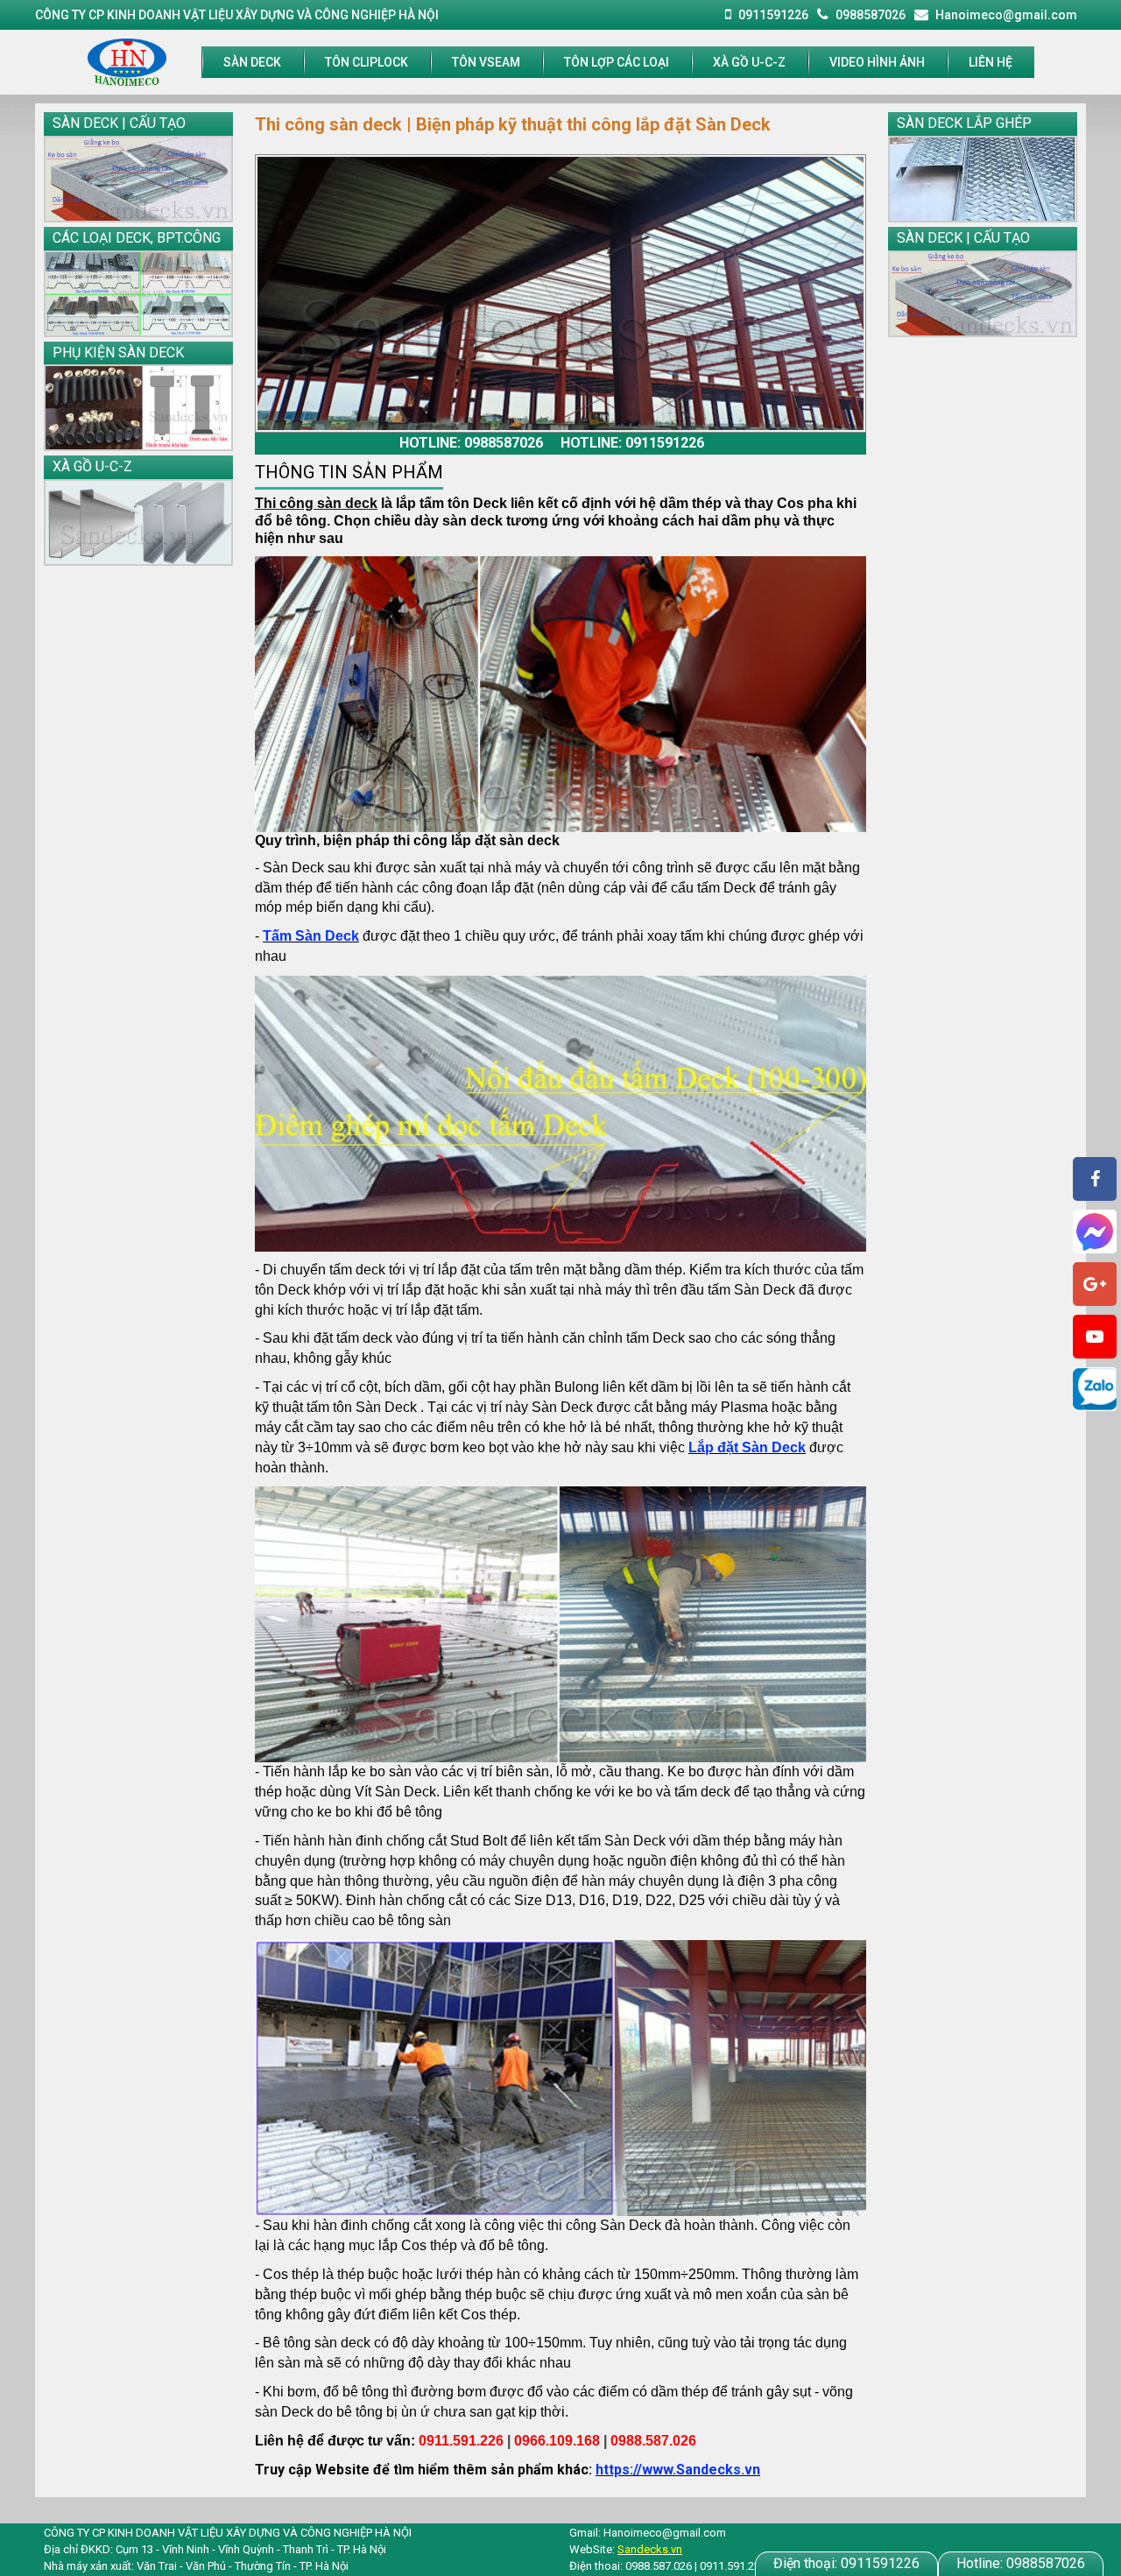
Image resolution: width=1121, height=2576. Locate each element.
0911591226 (846, 2563)
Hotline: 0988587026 (471, 443)
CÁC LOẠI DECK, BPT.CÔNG (137, 238)
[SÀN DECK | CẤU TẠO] (138, 179)
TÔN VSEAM (486, 62)
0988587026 (1021, 2563)
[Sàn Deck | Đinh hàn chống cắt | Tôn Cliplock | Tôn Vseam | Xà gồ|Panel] (127, 61)
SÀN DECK (252, 62)
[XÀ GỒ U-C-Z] (138, 522)
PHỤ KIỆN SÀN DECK (118, 353)
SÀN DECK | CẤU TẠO (119, 123)
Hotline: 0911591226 (632, 443)
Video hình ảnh (877, 62)
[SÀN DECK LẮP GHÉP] (983, 179)
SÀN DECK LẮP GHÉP (964, 123)
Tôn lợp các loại (617, 62)
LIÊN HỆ (991, 62)
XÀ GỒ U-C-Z (749, 62)
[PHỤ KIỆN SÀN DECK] (138, 408)
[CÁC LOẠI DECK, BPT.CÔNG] (138, 294)
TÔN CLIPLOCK (367, 62)
